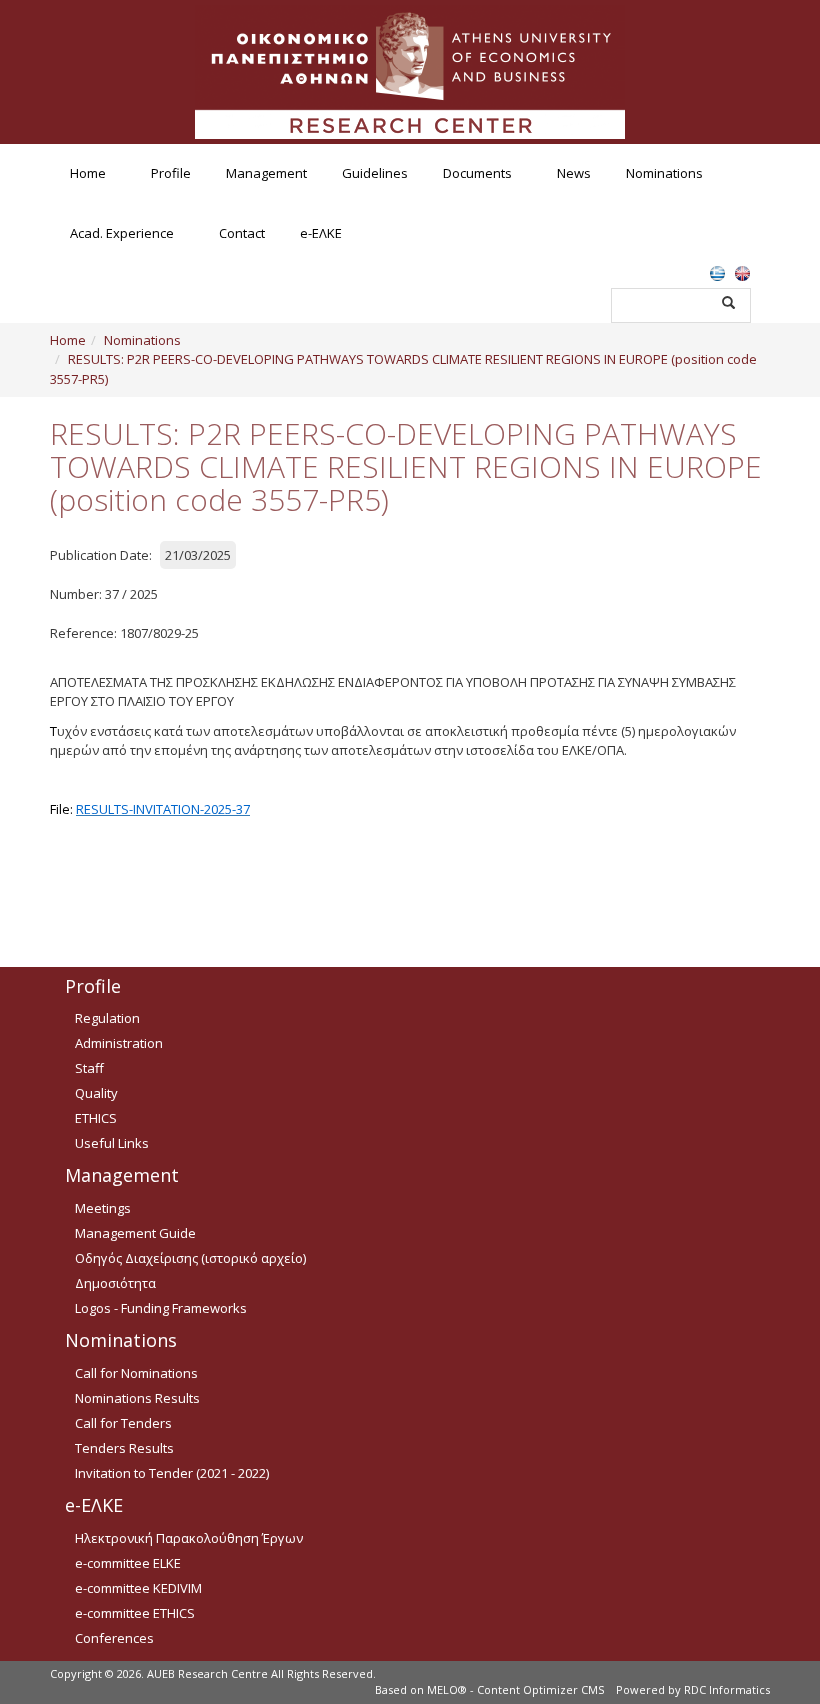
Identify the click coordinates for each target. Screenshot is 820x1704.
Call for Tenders (123, 1423)
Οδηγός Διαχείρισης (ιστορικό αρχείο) (190, 1258)
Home (88, 173)
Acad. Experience (122, 233)
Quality (96, 1093)
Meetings (103, 1208)
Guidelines (375, 173)
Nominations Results (137, 1398)
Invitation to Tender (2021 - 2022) (172, 1473)
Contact (242, 233)
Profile (171, 173)
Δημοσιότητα (115, 1283)
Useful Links (112, 1143)
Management (266, 173)
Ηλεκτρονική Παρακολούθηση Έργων (189, 1538)
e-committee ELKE (128, 1563)
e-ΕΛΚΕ (321, 233)
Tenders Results (124, 1448)
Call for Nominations (136, 1373)
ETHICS (96, 1118)
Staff (89, 1068)
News (574, 173)
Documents (477, 173)
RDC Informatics (727, 1689)
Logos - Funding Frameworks (161, 1308)
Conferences (114, 1638)
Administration (119, 1043)
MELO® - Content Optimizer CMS (515, 1689)
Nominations (664, 173)
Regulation (107, 1018)
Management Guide (135, 1233)
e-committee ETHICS (135, 1613)
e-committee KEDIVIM (138, 1588)
